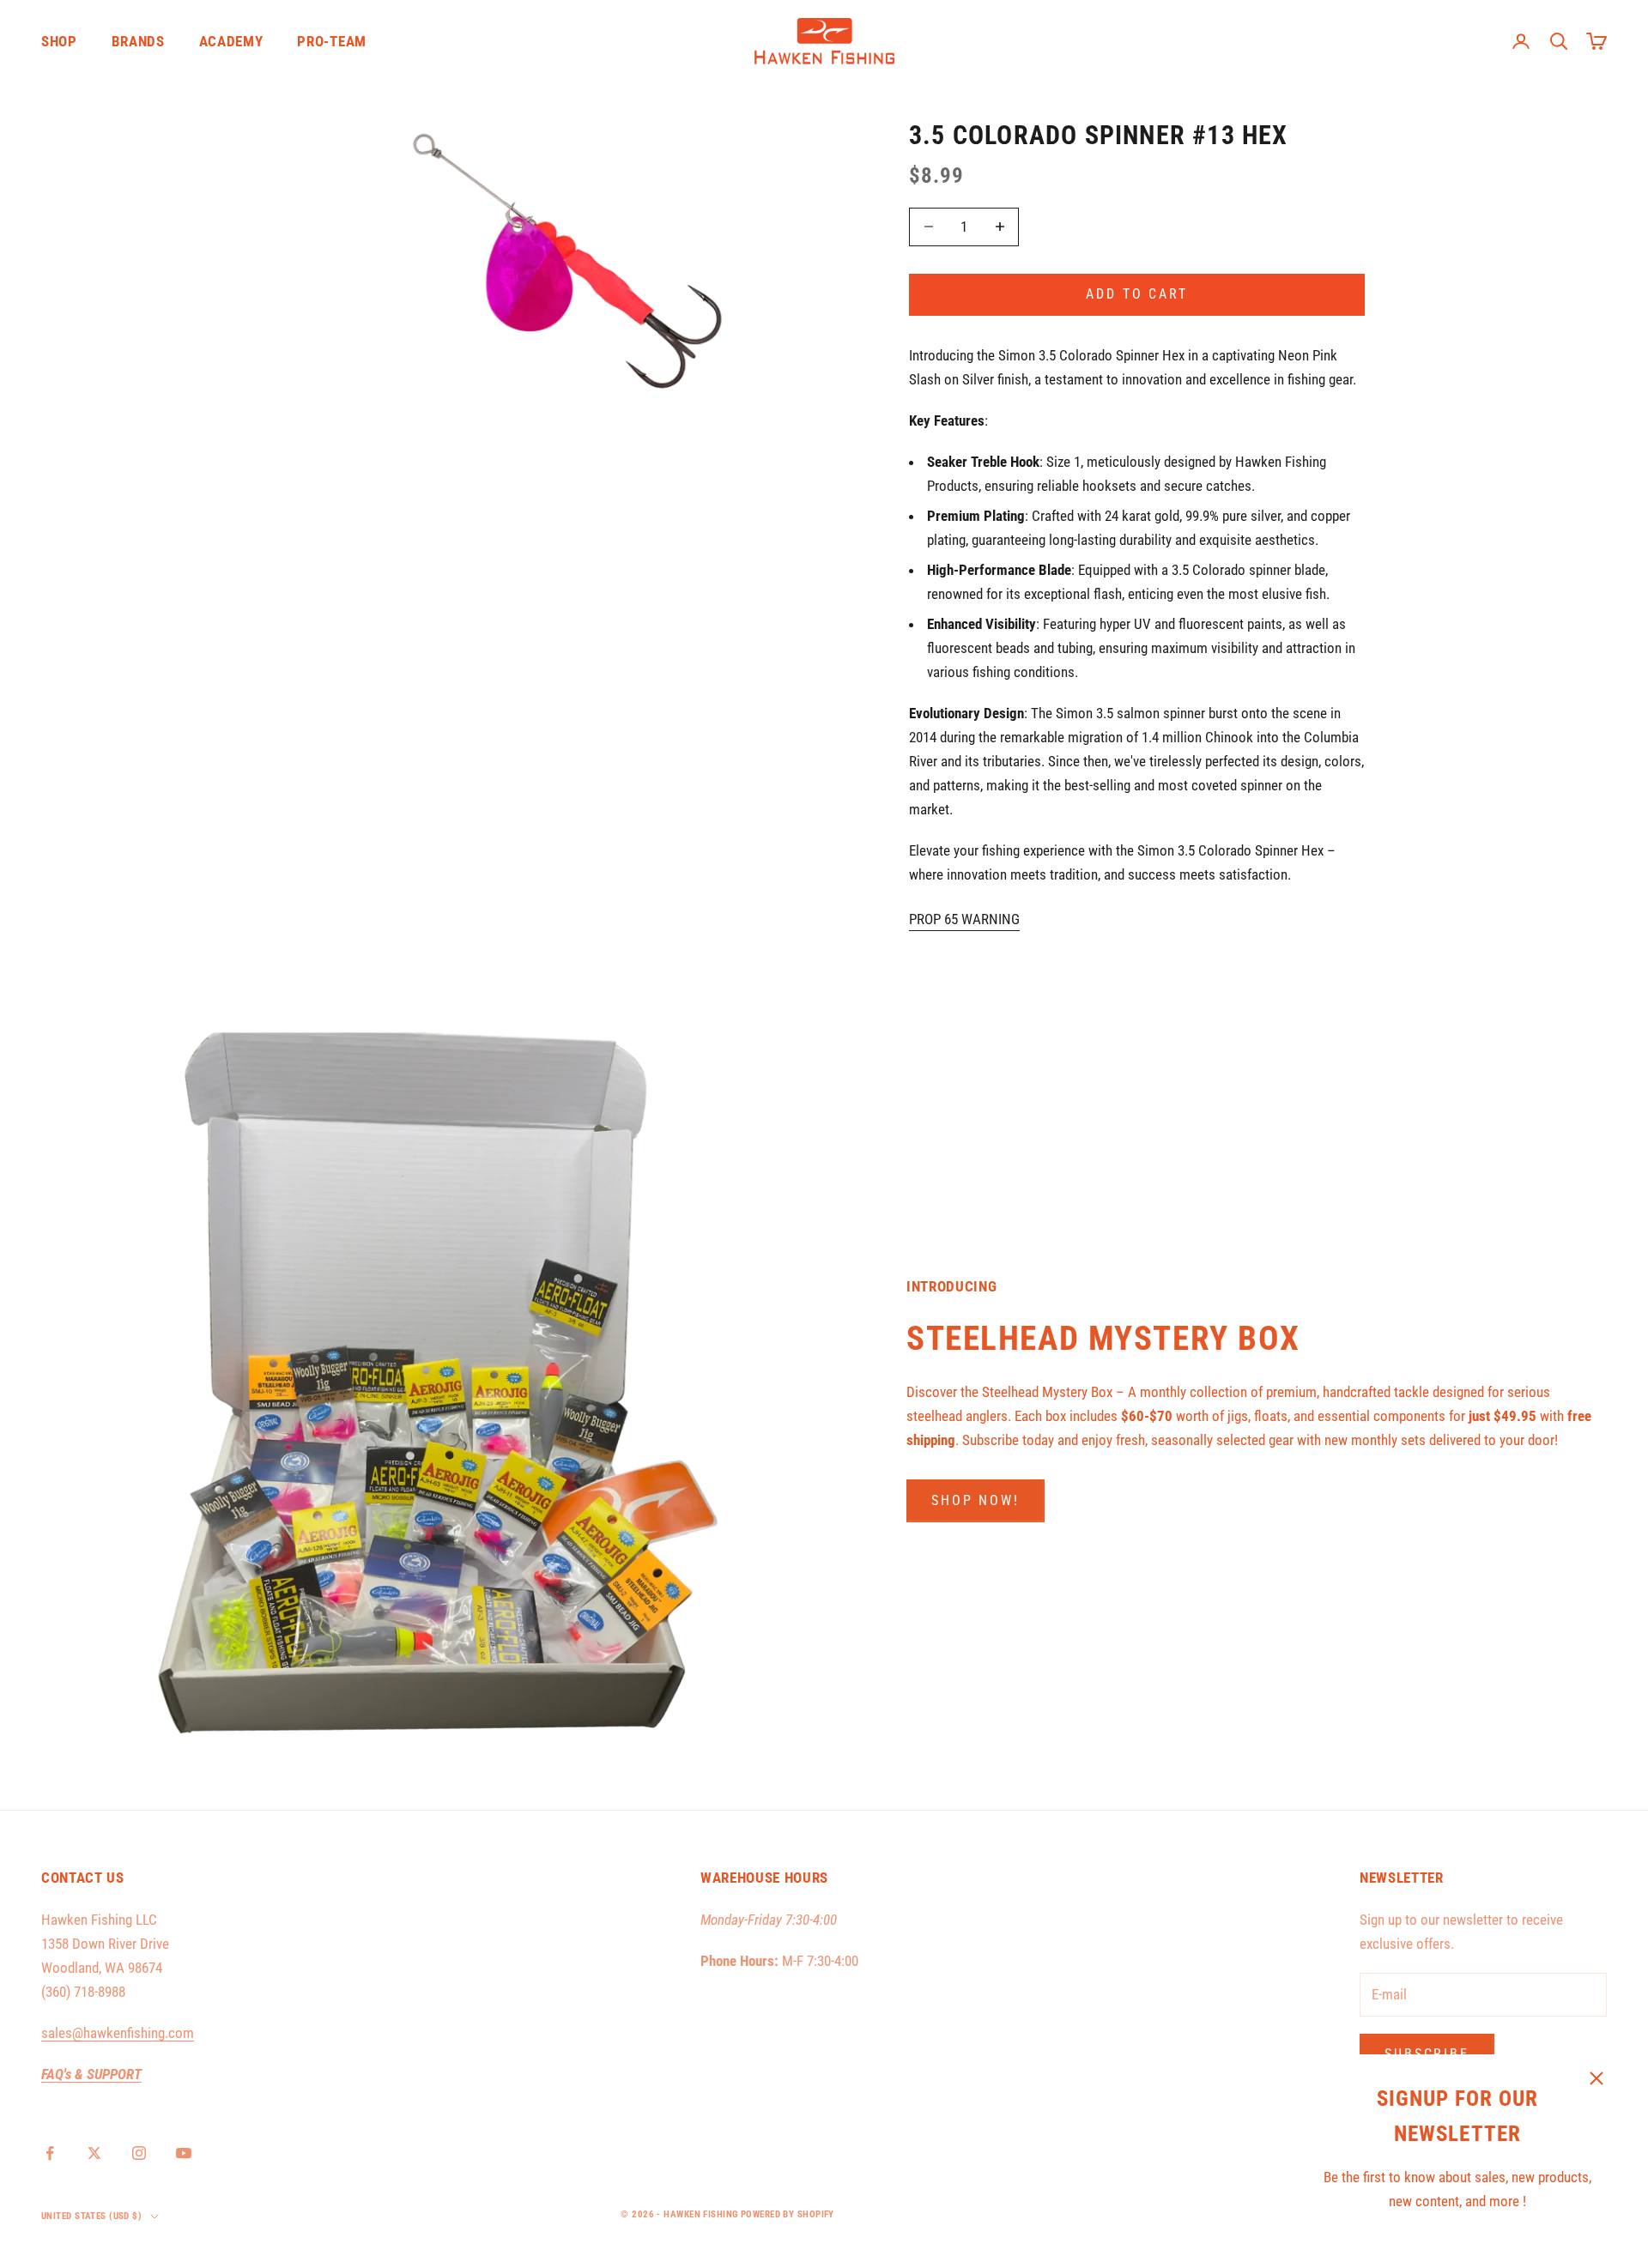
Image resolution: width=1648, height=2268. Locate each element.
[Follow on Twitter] (94, 2153)
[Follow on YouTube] (184, 2153)
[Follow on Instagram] (139, 2153)
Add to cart (1137, 294)
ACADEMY (231, 41)
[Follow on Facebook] (50, 2153)
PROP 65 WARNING (964, 919)
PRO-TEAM (331, 41)
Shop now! (975, 1500)
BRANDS (138, 41)
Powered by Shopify (788, 2214)
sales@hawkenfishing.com (118, 2033)
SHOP (59, 41)
